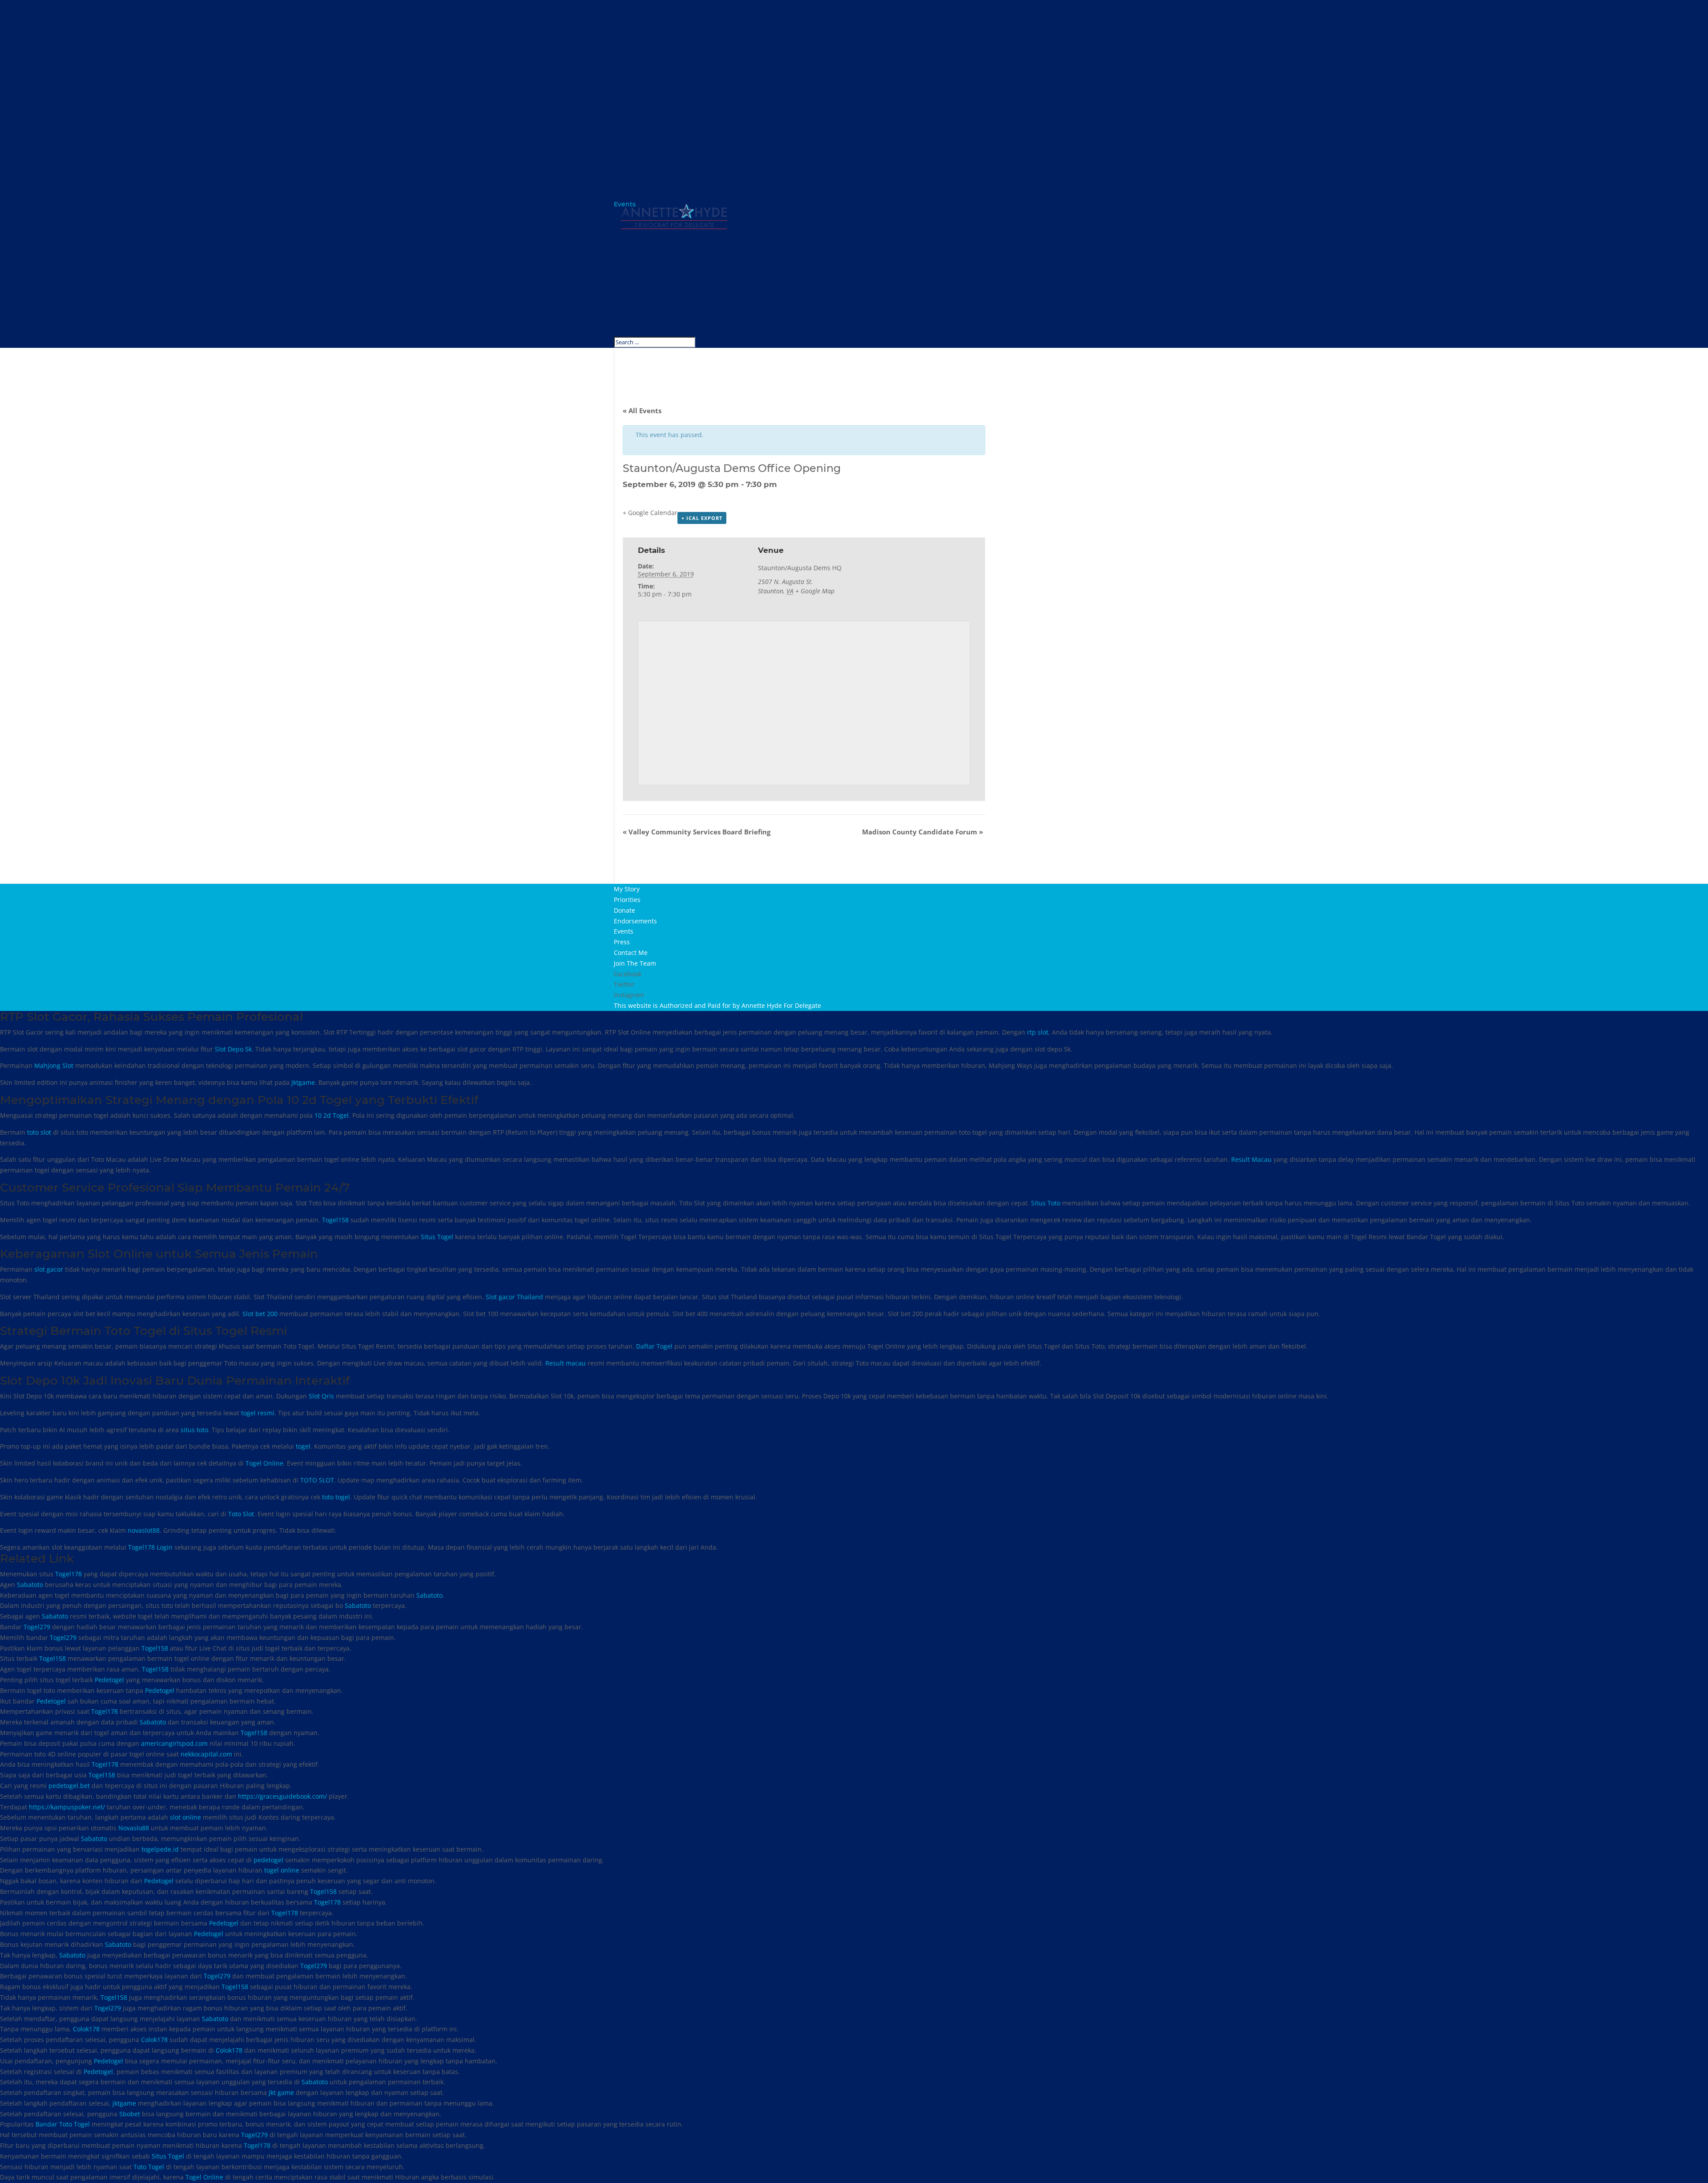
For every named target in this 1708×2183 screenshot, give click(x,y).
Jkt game (281, 2092)
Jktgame (303, 1082)
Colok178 (86, 2029)
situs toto (194, 1430)
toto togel (336, 1497)
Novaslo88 (134, 1828)
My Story (628, 257)
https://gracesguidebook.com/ (282, 1796)
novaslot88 (144, 1530)
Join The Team (637, 331)
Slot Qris (321, 1396)
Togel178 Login (150, 1547)
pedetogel (268, 1860)
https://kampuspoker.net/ (67, 1807)
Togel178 (68, 1574)
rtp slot (1038, 1032)
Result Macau (1251, 1159)
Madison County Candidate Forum (922, 832)
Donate (626, 278)
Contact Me (632, 320)
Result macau (566, 1363)
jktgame (124, 2103)
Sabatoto (30, 1585)
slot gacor (49, 1269)
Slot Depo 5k (233, 1049)
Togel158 (335, 1220)
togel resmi (258, 1413)
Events (625, 299)
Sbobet (130, 2114)
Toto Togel (149, 2167)
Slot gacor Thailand (514, 1297)
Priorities (628, 267)
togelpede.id (160, 1849)
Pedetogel (109, 1680)
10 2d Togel (332, 1115)
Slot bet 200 (260, 1314)
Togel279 (37, 1627)
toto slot (39, 1132)
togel (303, 1446)
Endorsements (638, 289)
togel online (282, 1870)
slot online (185, 1817)
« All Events (642, 411)
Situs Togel (437, 1237)
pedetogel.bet (69, 1786)
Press (622, 310)
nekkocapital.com (206, 1754)
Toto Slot (241, 1514)
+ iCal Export (702, 518)
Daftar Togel (654, 1346)
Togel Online (264, 1463)
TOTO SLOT (317, 1480)
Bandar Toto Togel (63, 2124)
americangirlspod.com (174, 1743)
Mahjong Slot (54, 1065)
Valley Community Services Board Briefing (697, 832)
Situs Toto (1046, 1203)
